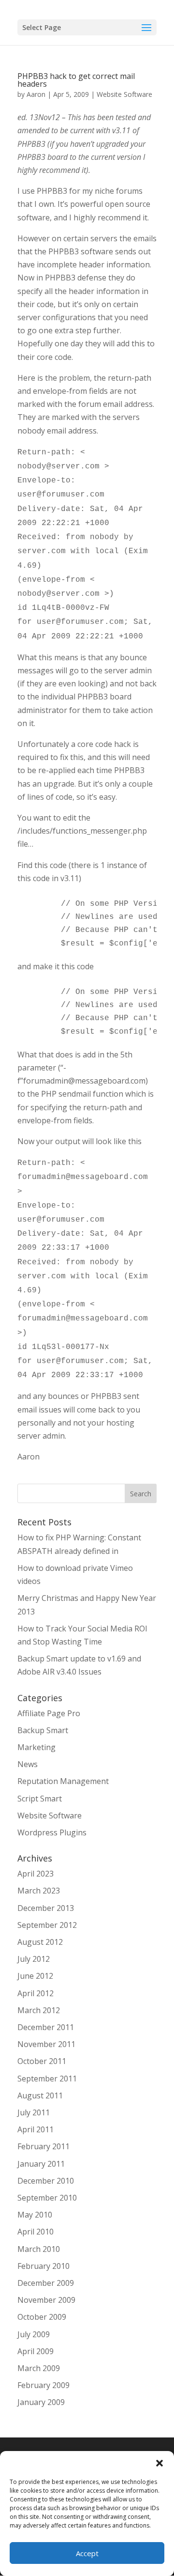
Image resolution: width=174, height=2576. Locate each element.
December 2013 (46, 1908)
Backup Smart (43, 1730)
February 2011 (43, 2146)
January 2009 (41, 2402)
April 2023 (36, 1874)
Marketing (36, 1747)
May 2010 (35, 2215)
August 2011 (40, 2095)
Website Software (124, 94)
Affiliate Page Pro (49, 1713)
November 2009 (46, 2300)
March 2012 (39, 2010)
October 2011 (42, 2061)
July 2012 (34, 1959)
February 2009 (43, 2385)
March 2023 (39, 1891)
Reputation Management (63, 1781)
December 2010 (46, 2181)
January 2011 (41, 2164)
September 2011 (47, 2079)
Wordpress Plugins (52, 1832)
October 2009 (42, 2317)
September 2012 (47, 1925)
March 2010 (39, 2249)
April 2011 (36, 2129)
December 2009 (46, 2283)
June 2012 (35, 1976)
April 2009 (36, 2351)
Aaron (36, 94)
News (28, 1764)
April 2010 (36, 2232)
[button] (159, 2463)
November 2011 (46, 2044)
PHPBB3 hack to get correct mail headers (76, 80)
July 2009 (34, 2334)
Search (141, 1494)
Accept (87, 2553)
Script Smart (40, 1799)
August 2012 (40, 1942)
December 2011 (46, 2027)
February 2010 (43, 2266)
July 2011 (34, 2112)
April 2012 (36, 1993)
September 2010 (47, 2198)
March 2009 (39, 2368)
